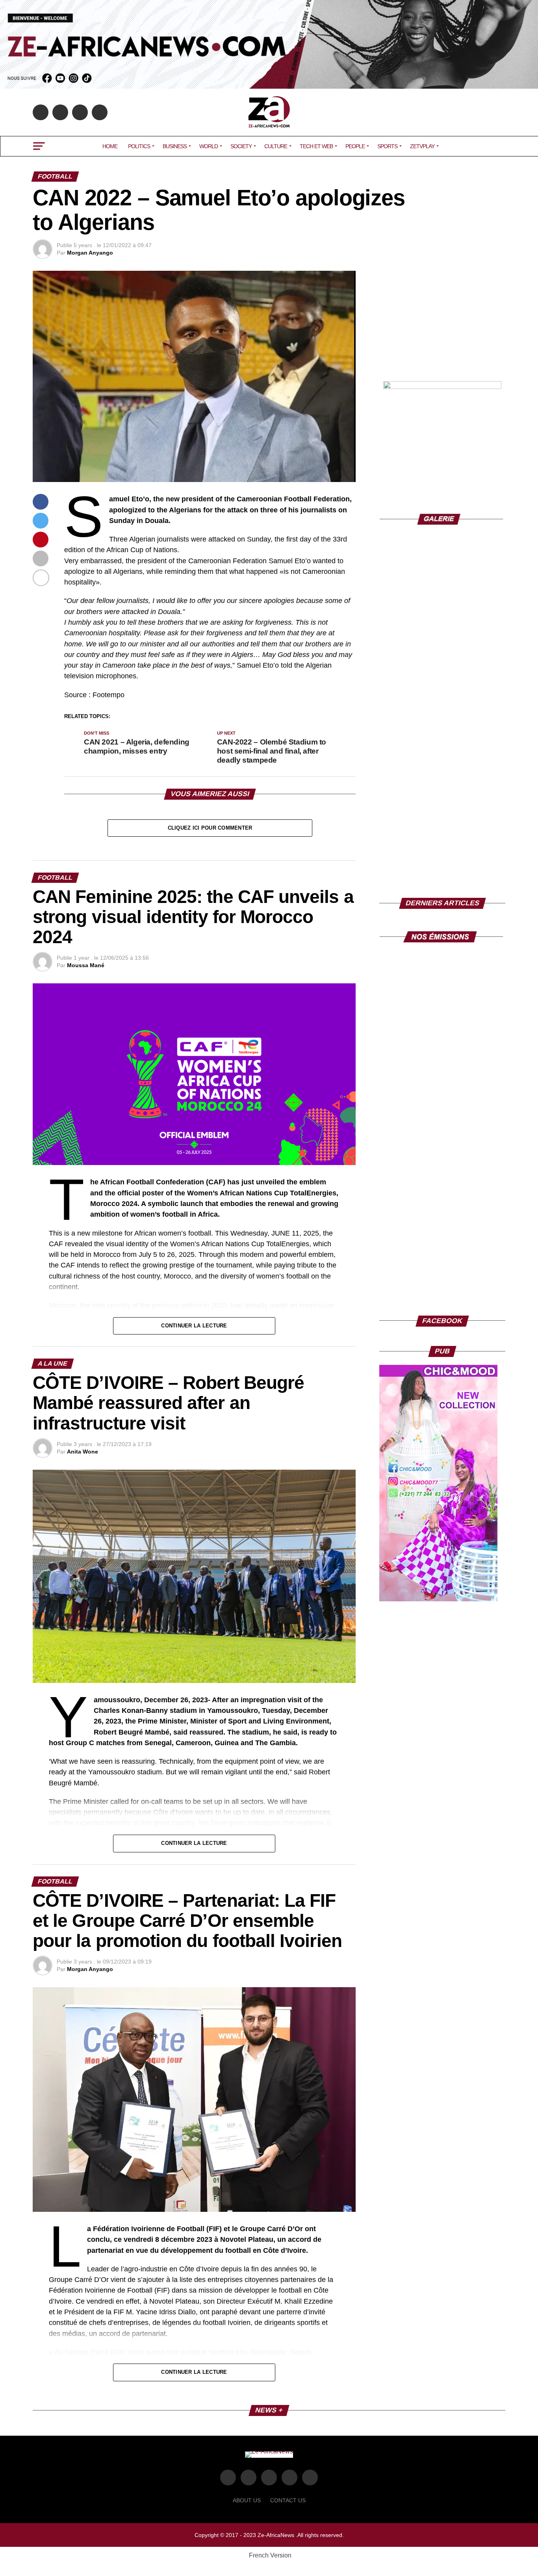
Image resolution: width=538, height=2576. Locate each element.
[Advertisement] (442, 320)
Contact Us (288, 2500)
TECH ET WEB (316, 146)
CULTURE (276, 146)
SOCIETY (241, 146)
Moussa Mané (86, 965)
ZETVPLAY (422, 146)
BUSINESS (175, 146)
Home (110, 146)
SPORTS (387, 146)
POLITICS (139, 146)
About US (247, 2500)
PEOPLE (355, 146)
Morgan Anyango (90, 253)
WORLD (209, 146)
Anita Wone (83, 1452)
